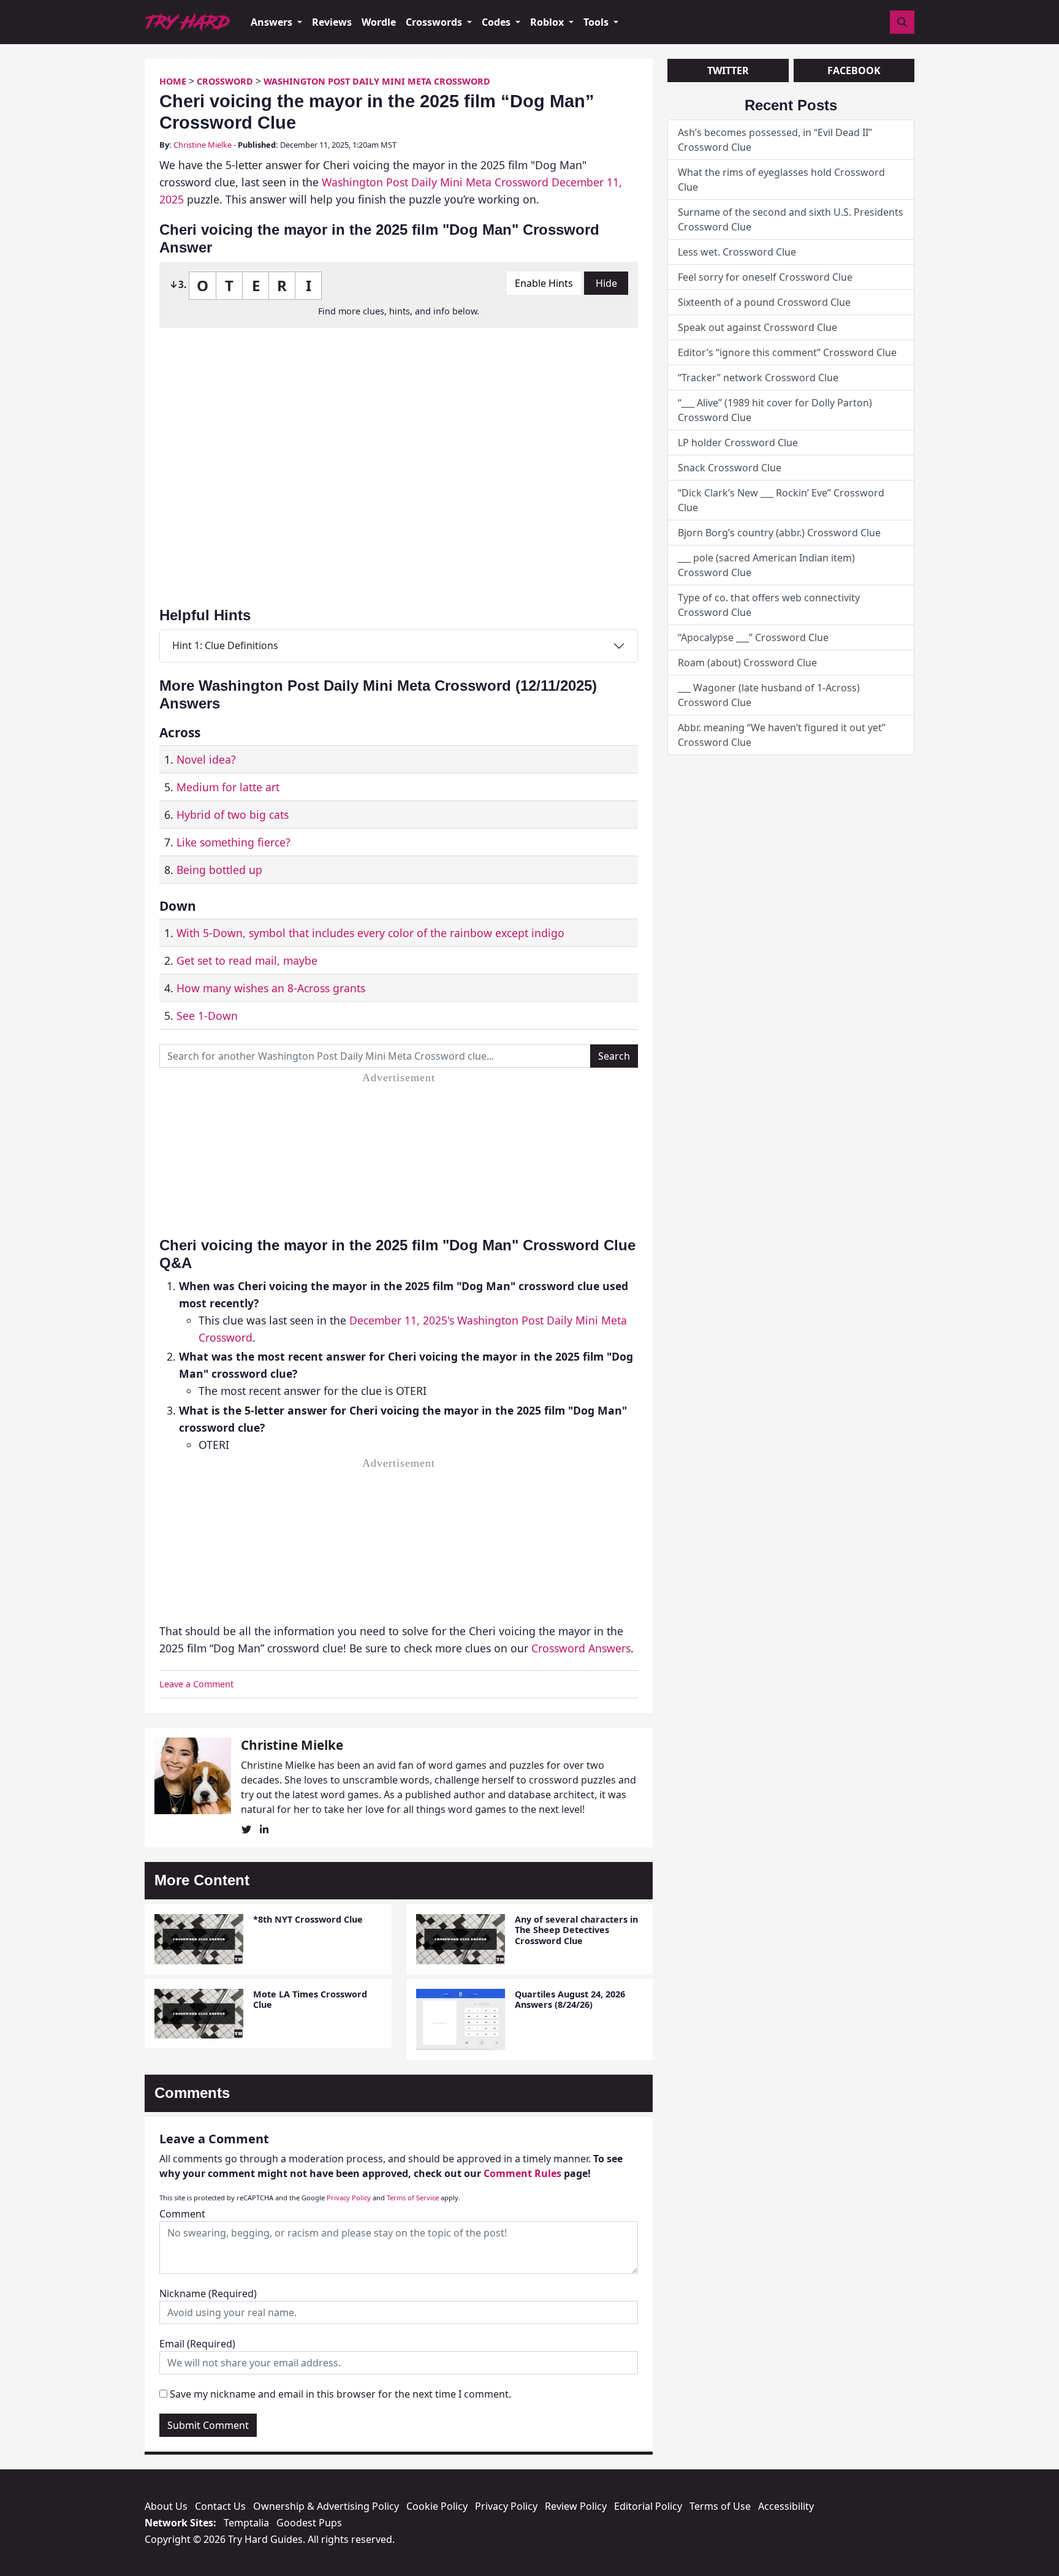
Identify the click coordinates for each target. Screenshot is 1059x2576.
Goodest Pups (309, 2523)
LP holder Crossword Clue (738, 443)
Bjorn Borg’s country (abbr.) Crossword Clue (779, 533)
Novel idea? (206, 759)
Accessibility (786, 2506)
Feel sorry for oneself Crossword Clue (765, 277)
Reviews (332, 22)
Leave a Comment (196, 1684)
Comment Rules (522, 2173)
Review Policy (576, 2506)
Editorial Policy (648, 2506)
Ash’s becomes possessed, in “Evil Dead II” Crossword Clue (775, 140)
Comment (182, 2214)
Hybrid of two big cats (233, 815)
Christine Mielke (203, 145)
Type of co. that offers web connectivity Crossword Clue (769, 605)
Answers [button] (273, 22)
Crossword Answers (581, 1648)
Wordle (379, 22)
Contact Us (220, 2506)
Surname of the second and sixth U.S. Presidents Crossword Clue (791, 219)
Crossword (225, 81)
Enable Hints (544, 283)
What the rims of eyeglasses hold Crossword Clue (781, 180)
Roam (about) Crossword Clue (747, 663)
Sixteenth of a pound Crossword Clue (764, 302)
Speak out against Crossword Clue (757, 327)
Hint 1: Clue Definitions (225, 645)
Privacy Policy (349, 2198)
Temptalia (246, 2523)
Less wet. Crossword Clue (737, 252)
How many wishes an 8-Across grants (271, 988)
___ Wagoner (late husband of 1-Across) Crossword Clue (769, 695)
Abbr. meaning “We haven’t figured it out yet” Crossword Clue (782, 735)
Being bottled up (219, 870)
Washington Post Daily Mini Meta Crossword (377, 81)
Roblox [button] (548, 22)
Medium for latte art (228, 787)
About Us (166, 2506)
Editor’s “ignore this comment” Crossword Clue (787, 352)
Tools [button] (597, 22)
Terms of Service (413, 2198)
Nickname (208, 2293)
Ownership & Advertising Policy (326, 2506)
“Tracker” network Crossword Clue (758, 378)
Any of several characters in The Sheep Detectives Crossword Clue (576, 1930)
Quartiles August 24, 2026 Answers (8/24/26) (570, 1999)
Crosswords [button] (435, 22)
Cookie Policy (437, 2506)
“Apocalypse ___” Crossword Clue (753, 637)
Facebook (854, 70)
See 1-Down (207, 1016)
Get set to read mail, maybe (247, 960)
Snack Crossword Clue (730, 468)
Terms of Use (720, 2506)
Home (173, 81)
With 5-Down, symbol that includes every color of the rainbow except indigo (370, 933)
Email (197, 2344)
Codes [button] (497, 22)
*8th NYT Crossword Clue (308, 1919)
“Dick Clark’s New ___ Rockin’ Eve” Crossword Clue (781, 500)
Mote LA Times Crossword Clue (310, 1999)
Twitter (728, 70)
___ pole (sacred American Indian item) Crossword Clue (766, 565)
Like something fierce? (233, 842)
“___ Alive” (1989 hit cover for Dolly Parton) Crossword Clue (775, 410)
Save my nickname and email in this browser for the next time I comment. (340, 2394)
